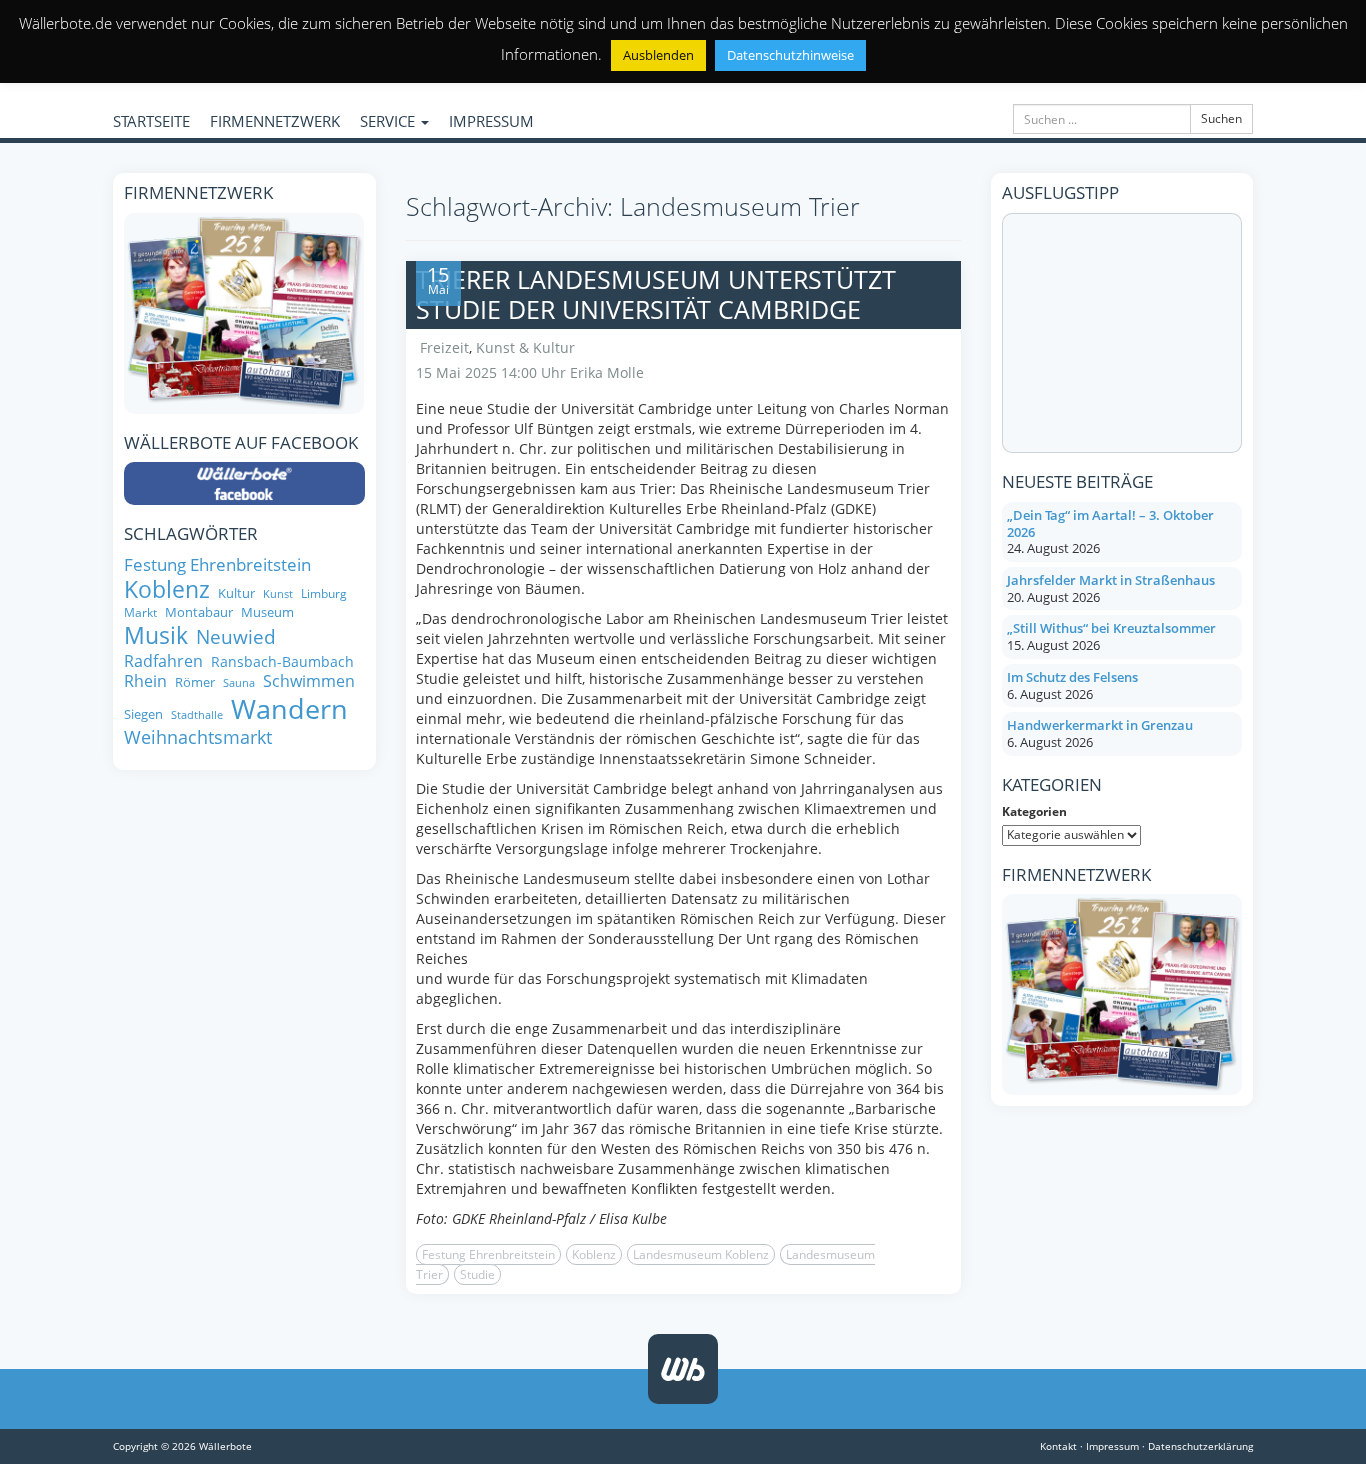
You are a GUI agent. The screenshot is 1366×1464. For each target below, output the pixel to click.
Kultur (236, 593)
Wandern (289, 709)
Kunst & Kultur (525, 347)
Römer (195, 682)
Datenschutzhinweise (790, 55)
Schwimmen (309, 681)
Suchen (1221, 118)
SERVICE (389, 121)
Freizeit (444, 347)
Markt (140, 612)
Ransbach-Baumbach (282, 662)
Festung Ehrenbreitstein (488, 1254)
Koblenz (594, 1254)
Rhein (145, 681)
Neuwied (236, 637)
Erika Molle (607, 372)
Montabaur (199, 612)
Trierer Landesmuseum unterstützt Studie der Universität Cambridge (656, 294)
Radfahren (163, 661)
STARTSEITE (151, 121)
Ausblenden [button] (658, 55)
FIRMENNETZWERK (275, 121)
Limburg (324, 593)
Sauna (239, 683)
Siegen (143, 714)
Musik (156, 636)
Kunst (278, 594)
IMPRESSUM (491, 121)
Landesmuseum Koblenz (701, 1254)
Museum (267, 612)
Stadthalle (197, 715)
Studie (477, 1274)
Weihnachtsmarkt (198, 737)
